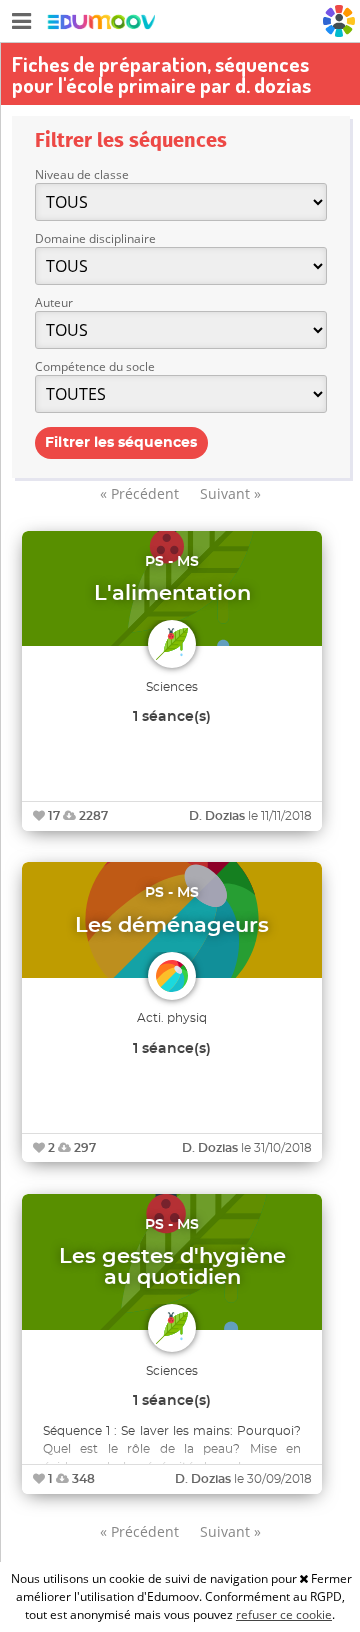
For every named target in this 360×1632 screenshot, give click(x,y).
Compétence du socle (95, 366)
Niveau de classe (82, 174)
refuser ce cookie (284, 1614)
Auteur (54, 302)
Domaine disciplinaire (95, 238)
